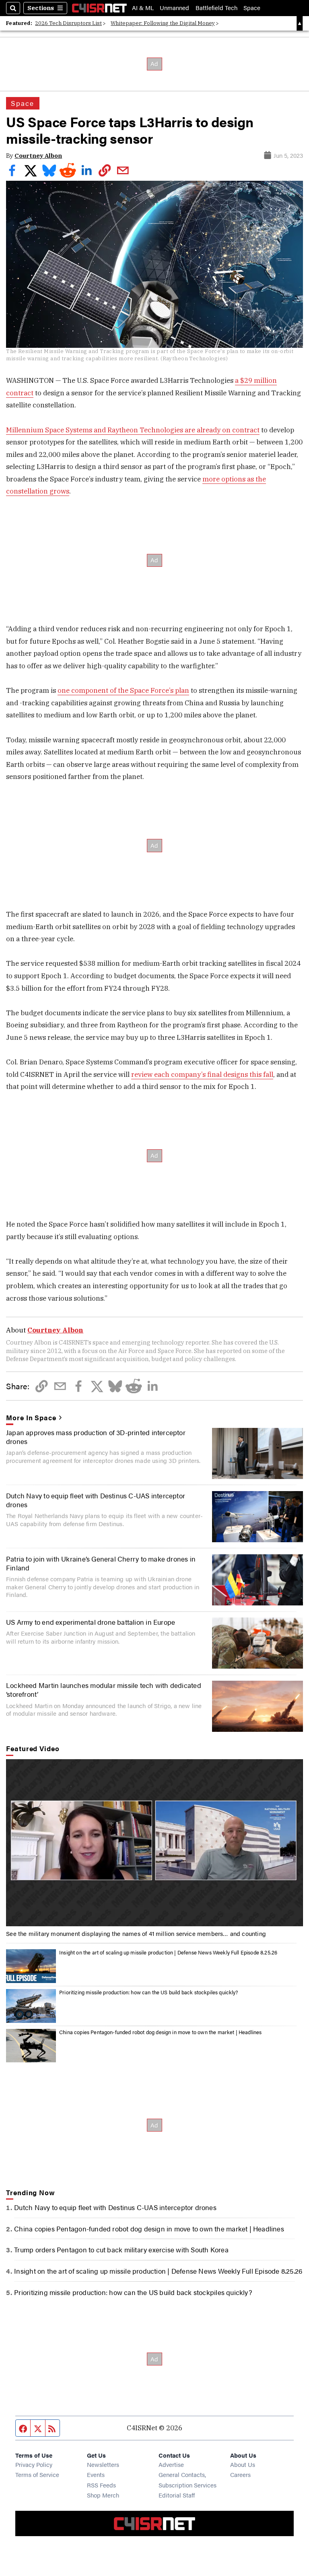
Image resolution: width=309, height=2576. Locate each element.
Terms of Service (37, 2474)
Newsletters (103, 2464)
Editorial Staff (177, 2495)
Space (252, 8)
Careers (240, 2474)
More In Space (31, 1417)
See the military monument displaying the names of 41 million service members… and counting (136, 1933)
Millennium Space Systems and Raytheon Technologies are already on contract (133, 430)
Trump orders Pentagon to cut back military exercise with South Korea (121, 2250)
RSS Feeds (101, 2485)
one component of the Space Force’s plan (123, 690)
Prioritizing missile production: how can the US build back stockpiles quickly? (149, 1992)
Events (96, 2474)
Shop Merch (103, 2495)
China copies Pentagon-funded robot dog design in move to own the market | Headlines (160, 2032)
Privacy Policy (34, 2464)
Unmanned (174, 8)
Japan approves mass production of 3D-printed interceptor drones (96, 1437)
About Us (243, 2464)
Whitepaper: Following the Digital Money (163, 23)
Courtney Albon (38, 156)
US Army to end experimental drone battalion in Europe (91, 1622)
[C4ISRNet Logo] (99, 8)
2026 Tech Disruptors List (68, 23)
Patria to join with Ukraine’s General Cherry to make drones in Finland (101, 1563)
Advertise (171, 2464)
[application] (154, 1843)
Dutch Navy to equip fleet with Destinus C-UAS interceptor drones (96, 1500)
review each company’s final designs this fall (202, 1074)
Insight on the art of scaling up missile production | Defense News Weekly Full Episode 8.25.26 (168, 1952)
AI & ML (143, 8)
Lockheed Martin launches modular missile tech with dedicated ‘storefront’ (104, 1690)
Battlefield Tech (216, 8)
